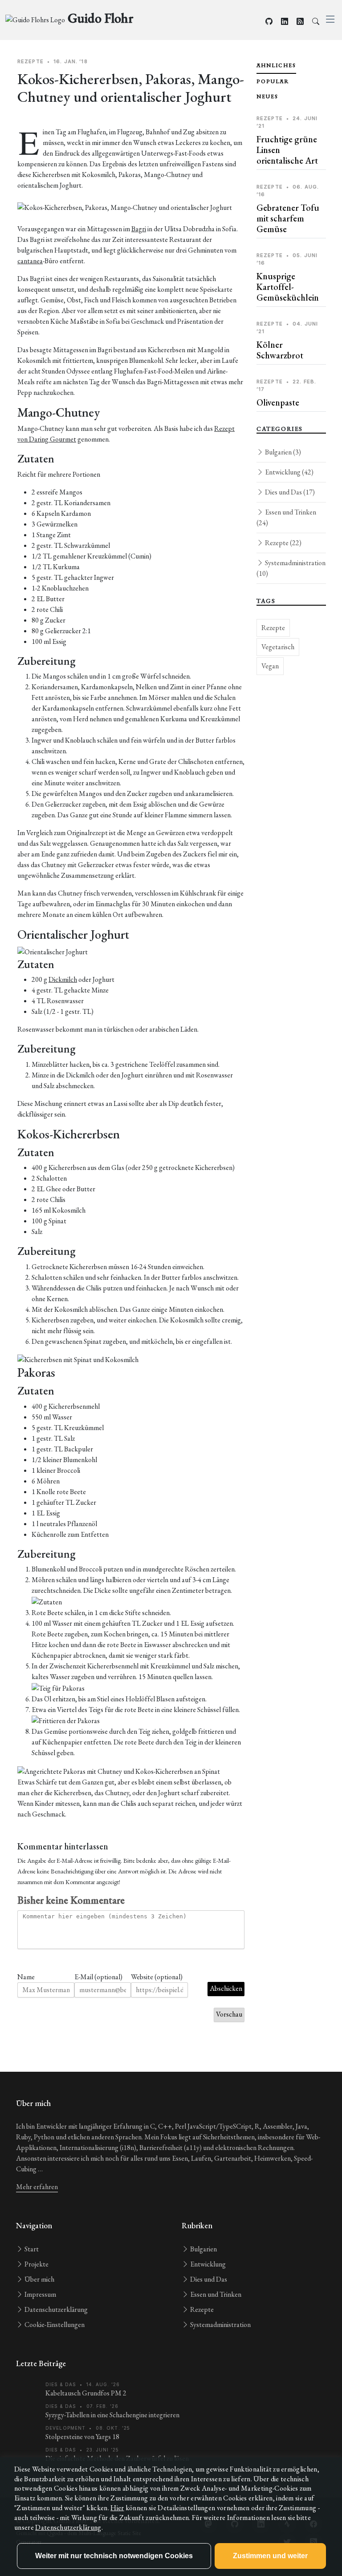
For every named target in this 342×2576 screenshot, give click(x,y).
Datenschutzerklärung (55, 2309)
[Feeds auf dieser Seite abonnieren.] (300, 22)
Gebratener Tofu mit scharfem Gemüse (288, 218)
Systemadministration (291, 568)
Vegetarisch (278, 647)
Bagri (139, 229)
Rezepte (283, 543)
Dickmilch (63, 979)
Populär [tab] (273, 81)
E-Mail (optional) (98, 1977)
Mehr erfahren (37, 2187)
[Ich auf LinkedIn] (285, 22)
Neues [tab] (267, 96)
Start (31, 2249)
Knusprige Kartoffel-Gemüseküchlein (288, 287)
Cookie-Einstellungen (54, 2325)
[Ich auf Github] (269, 22)
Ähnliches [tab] (276, 65)
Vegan (270, 666)
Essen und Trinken (286, 517)
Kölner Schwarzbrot (280, 350)
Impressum (40, 2294)
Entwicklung (289, 472)
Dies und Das (289, 492)
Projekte (36, 2264)
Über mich (39, 2279)
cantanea (30, 261)
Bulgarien (282, 452)
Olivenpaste (278, 402)
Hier (117, 2508)
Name (26, 1977)
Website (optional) (157, 1977)
